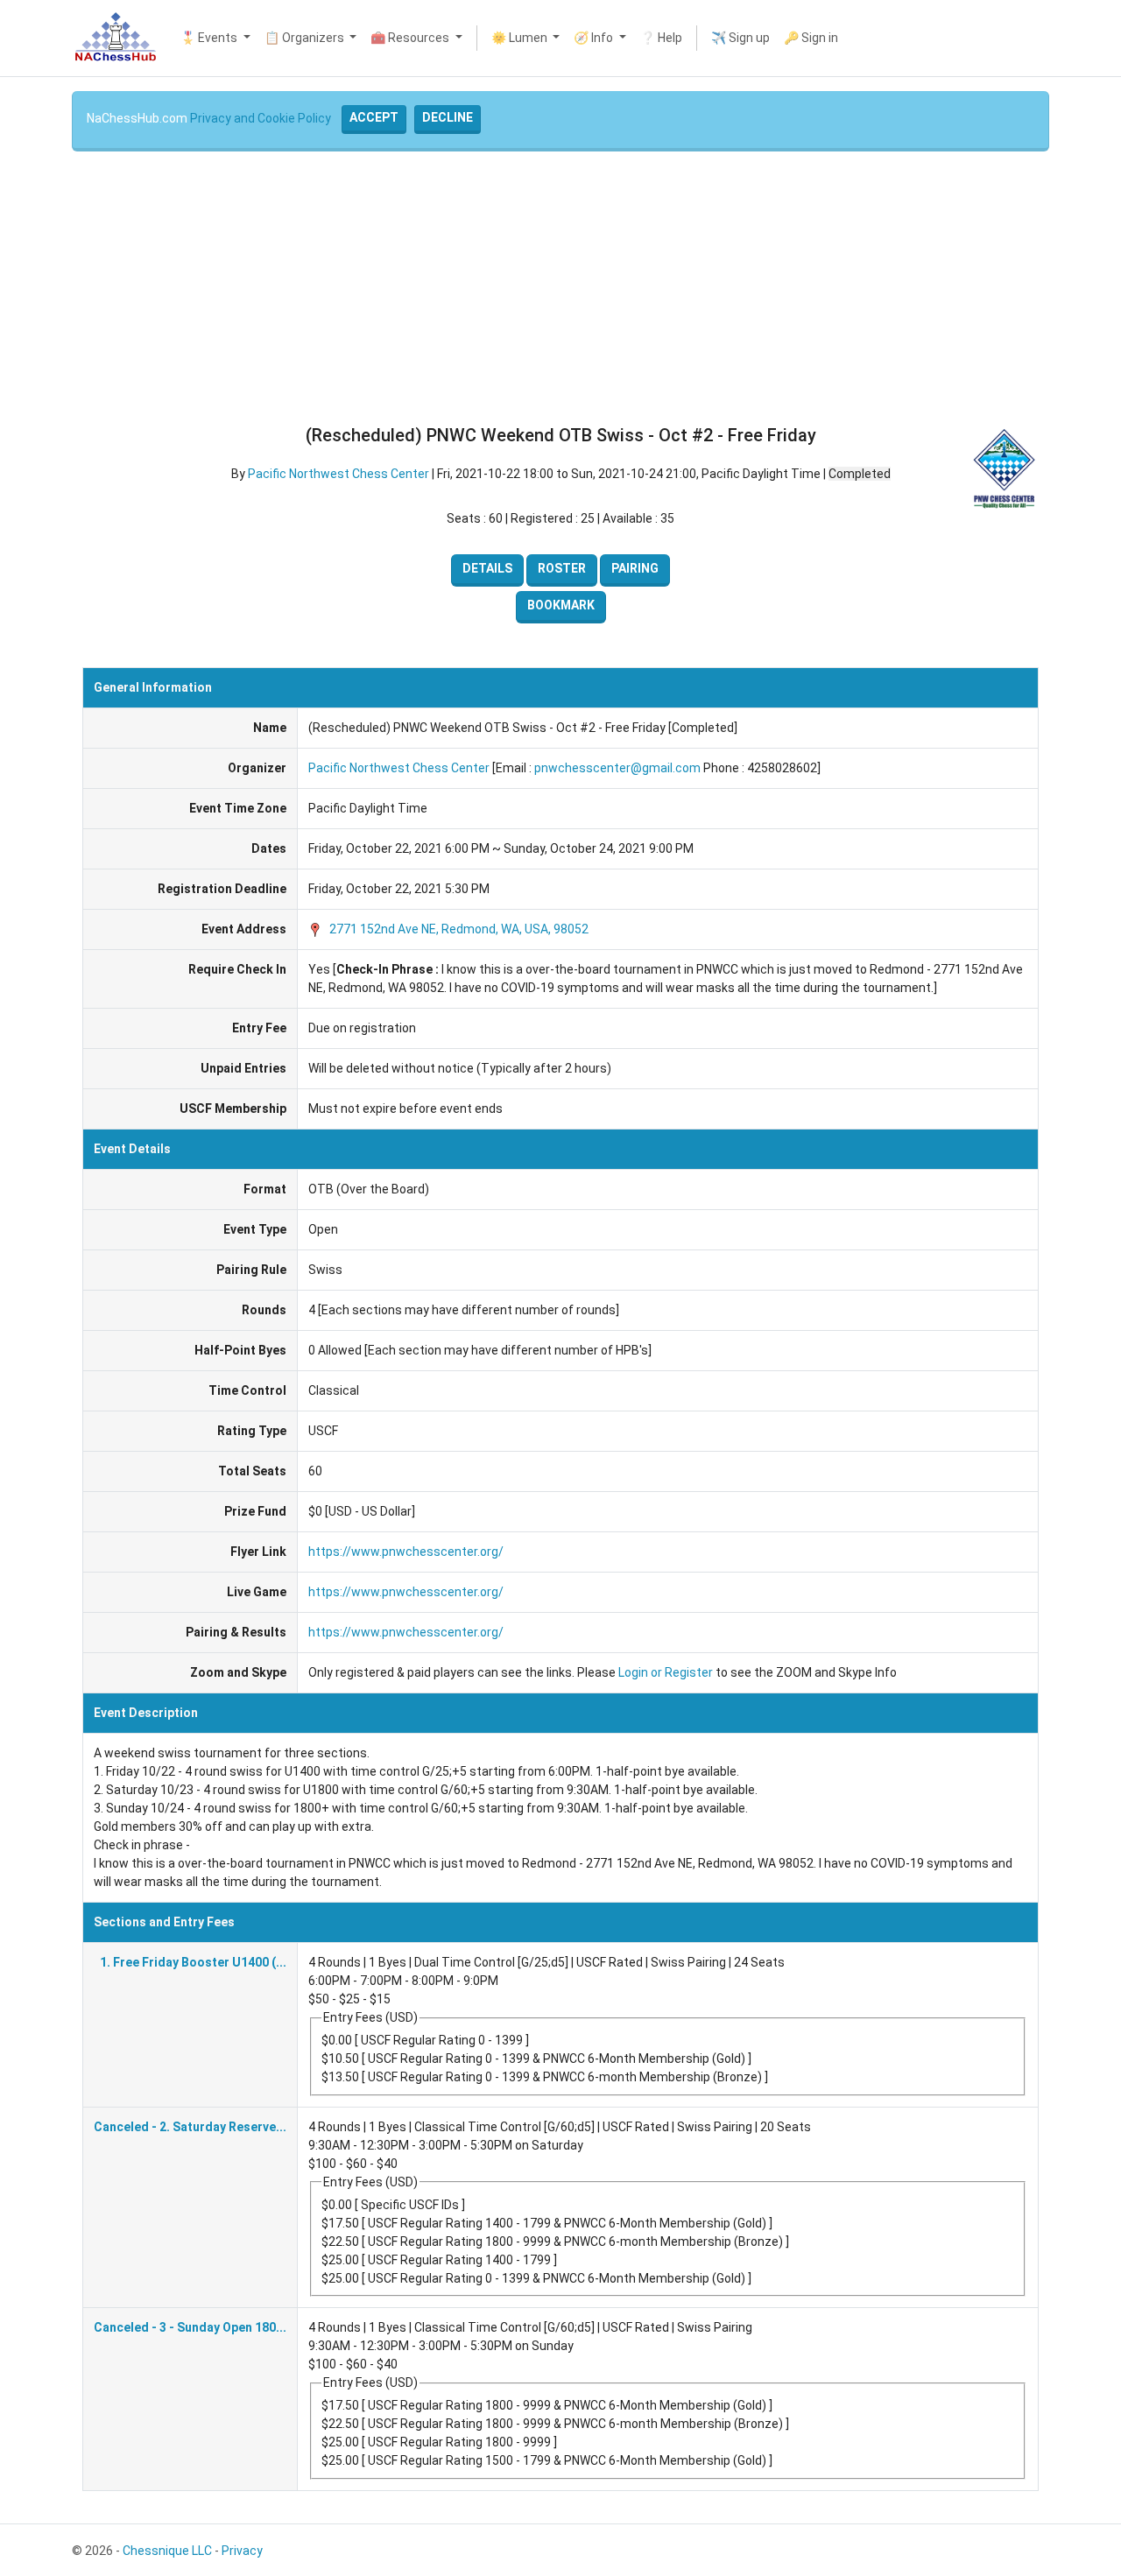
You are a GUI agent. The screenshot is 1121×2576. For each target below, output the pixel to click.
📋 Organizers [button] (306, 38)
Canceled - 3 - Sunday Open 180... (190, 2327)
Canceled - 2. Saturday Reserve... (190, 2127)
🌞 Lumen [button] (521, 38)
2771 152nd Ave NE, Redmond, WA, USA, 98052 (458, 929)
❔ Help (661, 38)
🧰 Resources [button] (411, 38)
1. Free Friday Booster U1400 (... (193, 1962)
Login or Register (666, 1672)
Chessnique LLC (167, 2551)
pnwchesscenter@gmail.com (617, 768)
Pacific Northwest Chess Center (338, 474)
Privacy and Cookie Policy (261, 118)
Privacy (242, 2551)
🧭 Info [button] (595, 38)
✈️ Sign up (740, 38)
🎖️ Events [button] (210, 38)
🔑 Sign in (811, 38)
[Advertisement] (560, 288)
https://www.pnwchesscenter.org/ (406, 1552)
